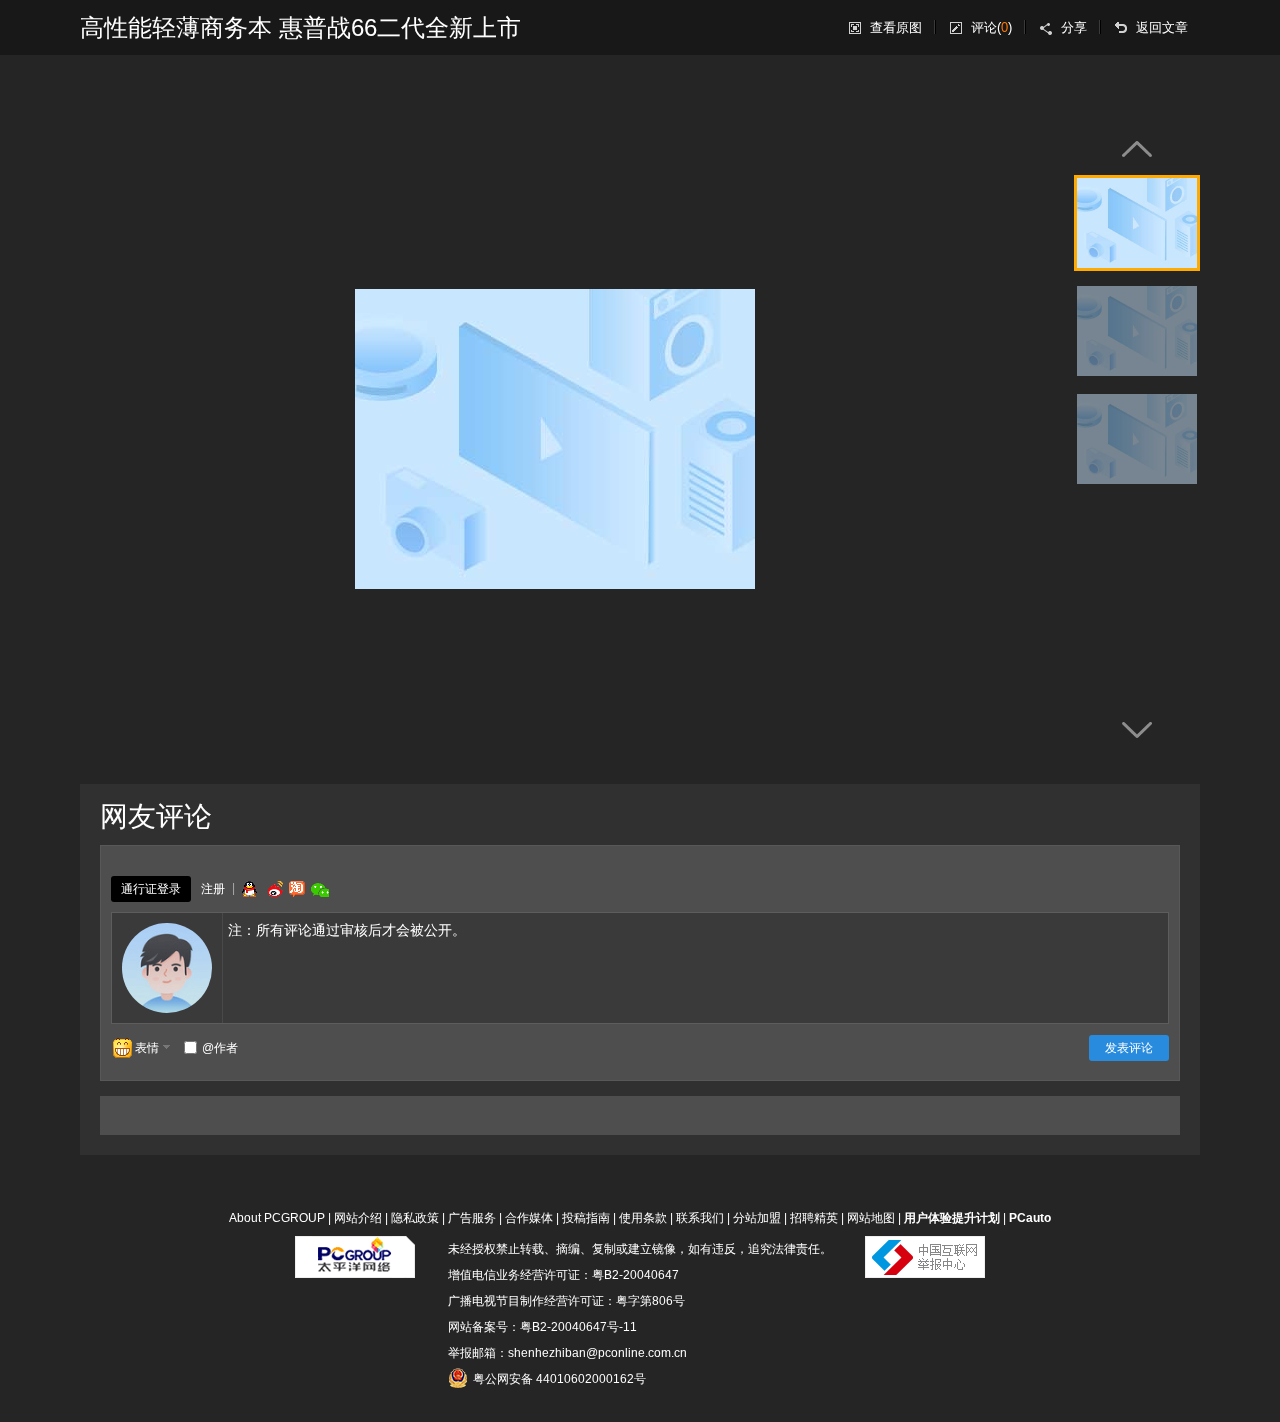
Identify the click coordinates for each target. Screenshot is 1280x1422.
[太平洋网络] (355, 1249)
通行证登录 (151, 889)
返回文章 (1162, 27)
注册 (213, 889)
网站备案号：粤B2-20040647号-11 (542, 1327)
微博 (273, 889)
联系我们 (700, 1218)
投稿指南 (586, 1218)
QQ (249, 889)
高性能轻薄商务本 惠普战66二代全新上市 (300, 27)
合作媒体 (529, 1218)
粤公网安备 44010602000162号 (559, 1379)
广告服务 (472, 1218)
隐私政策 (415, 1218)
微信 (320, 889)
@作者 (220, 1048)
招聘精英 (814, 1218)
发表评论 (1129, 1048)
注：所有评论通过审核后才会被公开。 (347, 930)
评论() (991, 27)
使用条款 (643, 1218)
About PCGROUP (277, 1218)
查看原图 (896, 27)
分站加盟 (757, 1218)
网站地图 (871, 1218)
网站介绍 (358, 1218)
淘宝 (297, 889)
